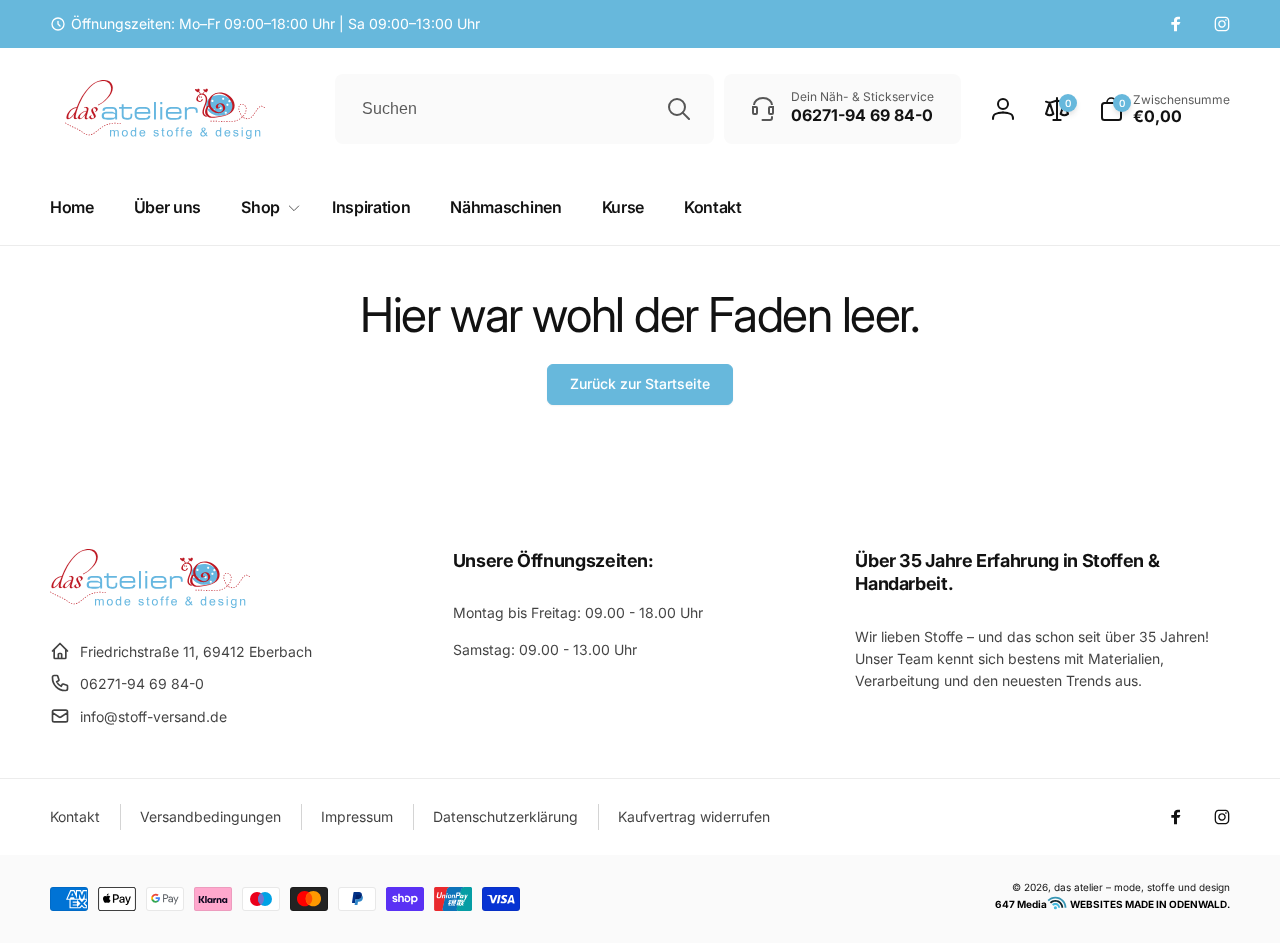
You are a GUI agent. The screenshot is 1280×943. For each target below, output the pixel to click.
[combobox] (524, 109)
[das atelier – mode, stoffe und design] (150, 602)
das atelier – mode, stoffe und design (1142, 887)
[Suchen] (679, 109)
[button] (1164, 109)
